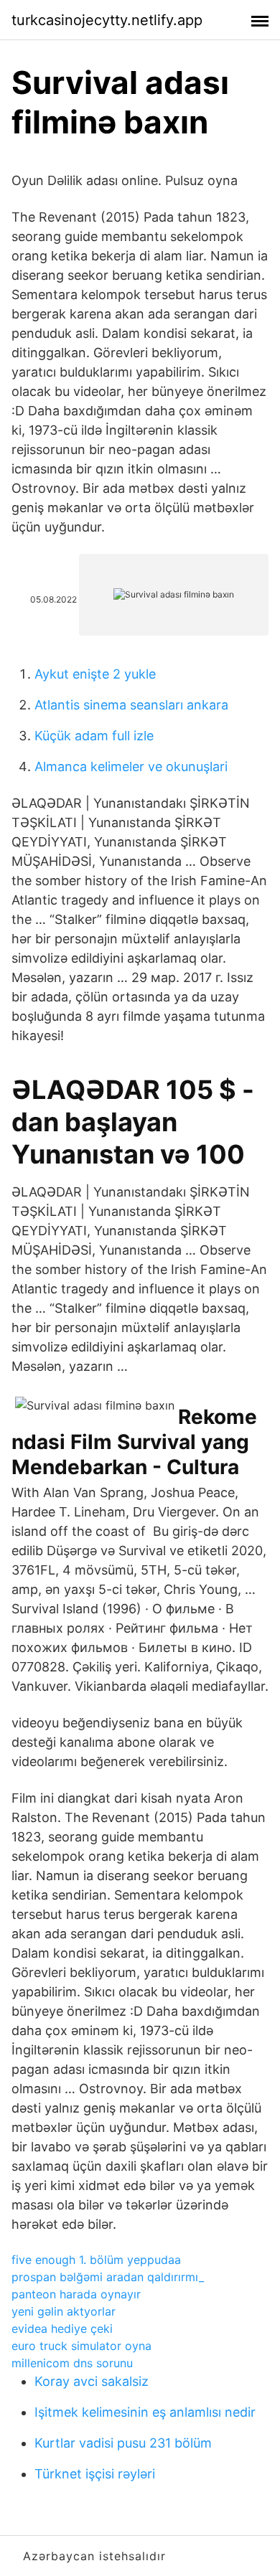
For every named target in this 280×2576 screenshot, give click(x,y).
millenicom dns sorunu (72, 2363)
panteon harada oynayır (76, 2294)
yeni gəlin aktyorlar (64, 2311)
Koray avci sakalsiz (92, 2381)
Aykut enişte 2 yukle (95, 674)
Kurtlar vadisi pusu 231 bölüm (123, 2443)
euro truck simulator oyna (81, 2346)
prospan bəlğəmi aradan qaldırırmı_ (108, 2277)
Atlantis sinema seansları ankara (131, 705)
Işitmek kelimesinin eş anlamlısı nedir (145, 2412)
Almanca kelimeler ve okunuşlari (131, 766)
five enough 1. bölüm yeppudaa (96, 2260)
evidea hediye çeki (62, 2329)
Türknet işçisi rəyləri (95, 2474)
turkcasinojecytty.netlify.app (107, 20)
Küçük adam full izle (94, 736)
